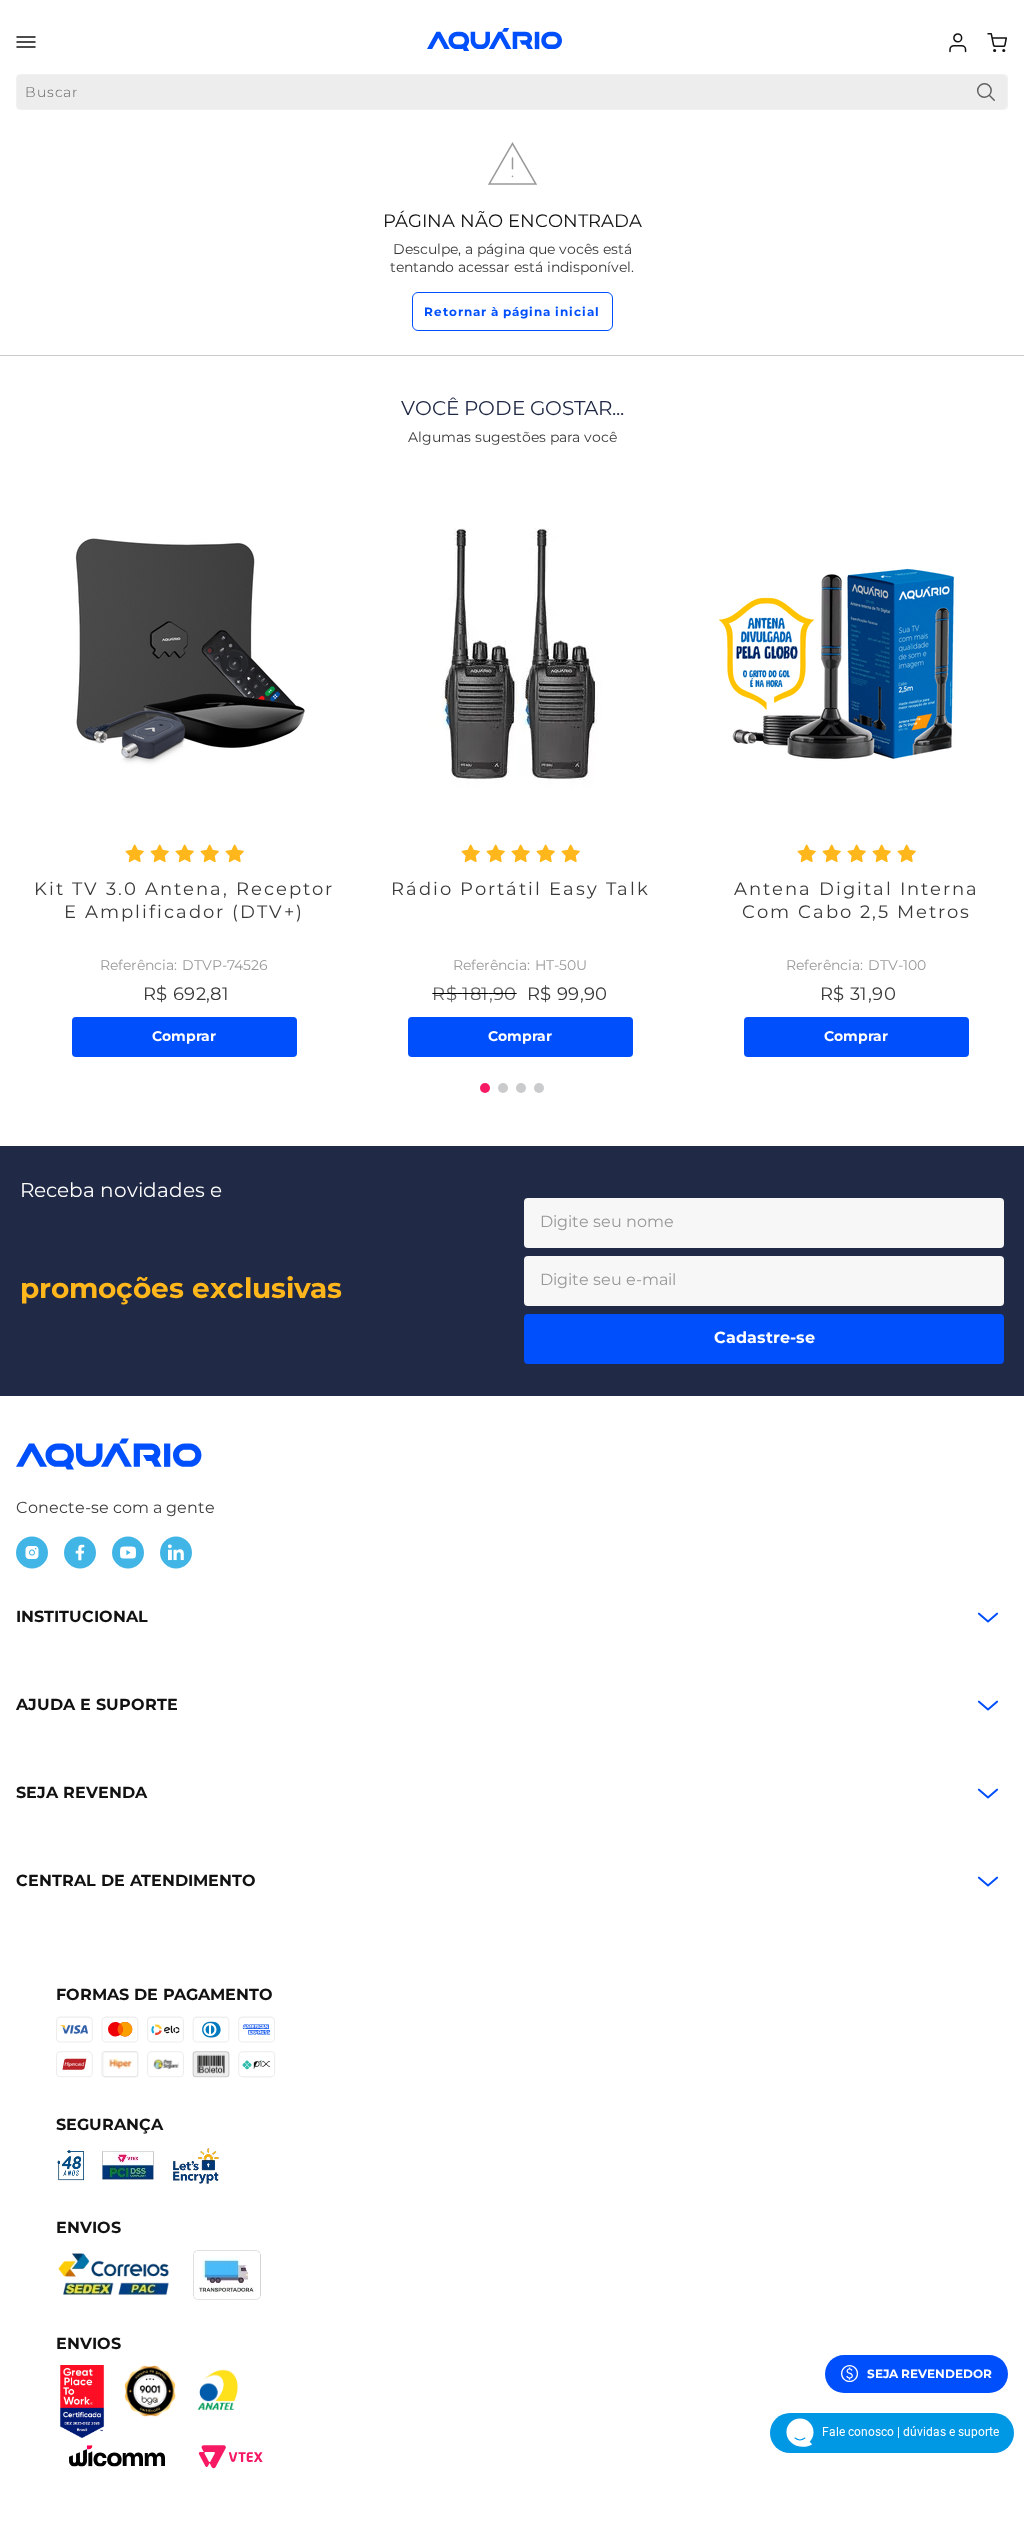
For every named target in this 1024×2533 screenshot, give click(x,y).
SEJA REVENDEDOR (929, 2373)
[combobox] (512, 92)
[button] (485, 1088)
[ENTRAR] (960, 43)
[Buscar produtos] (986, 92)
